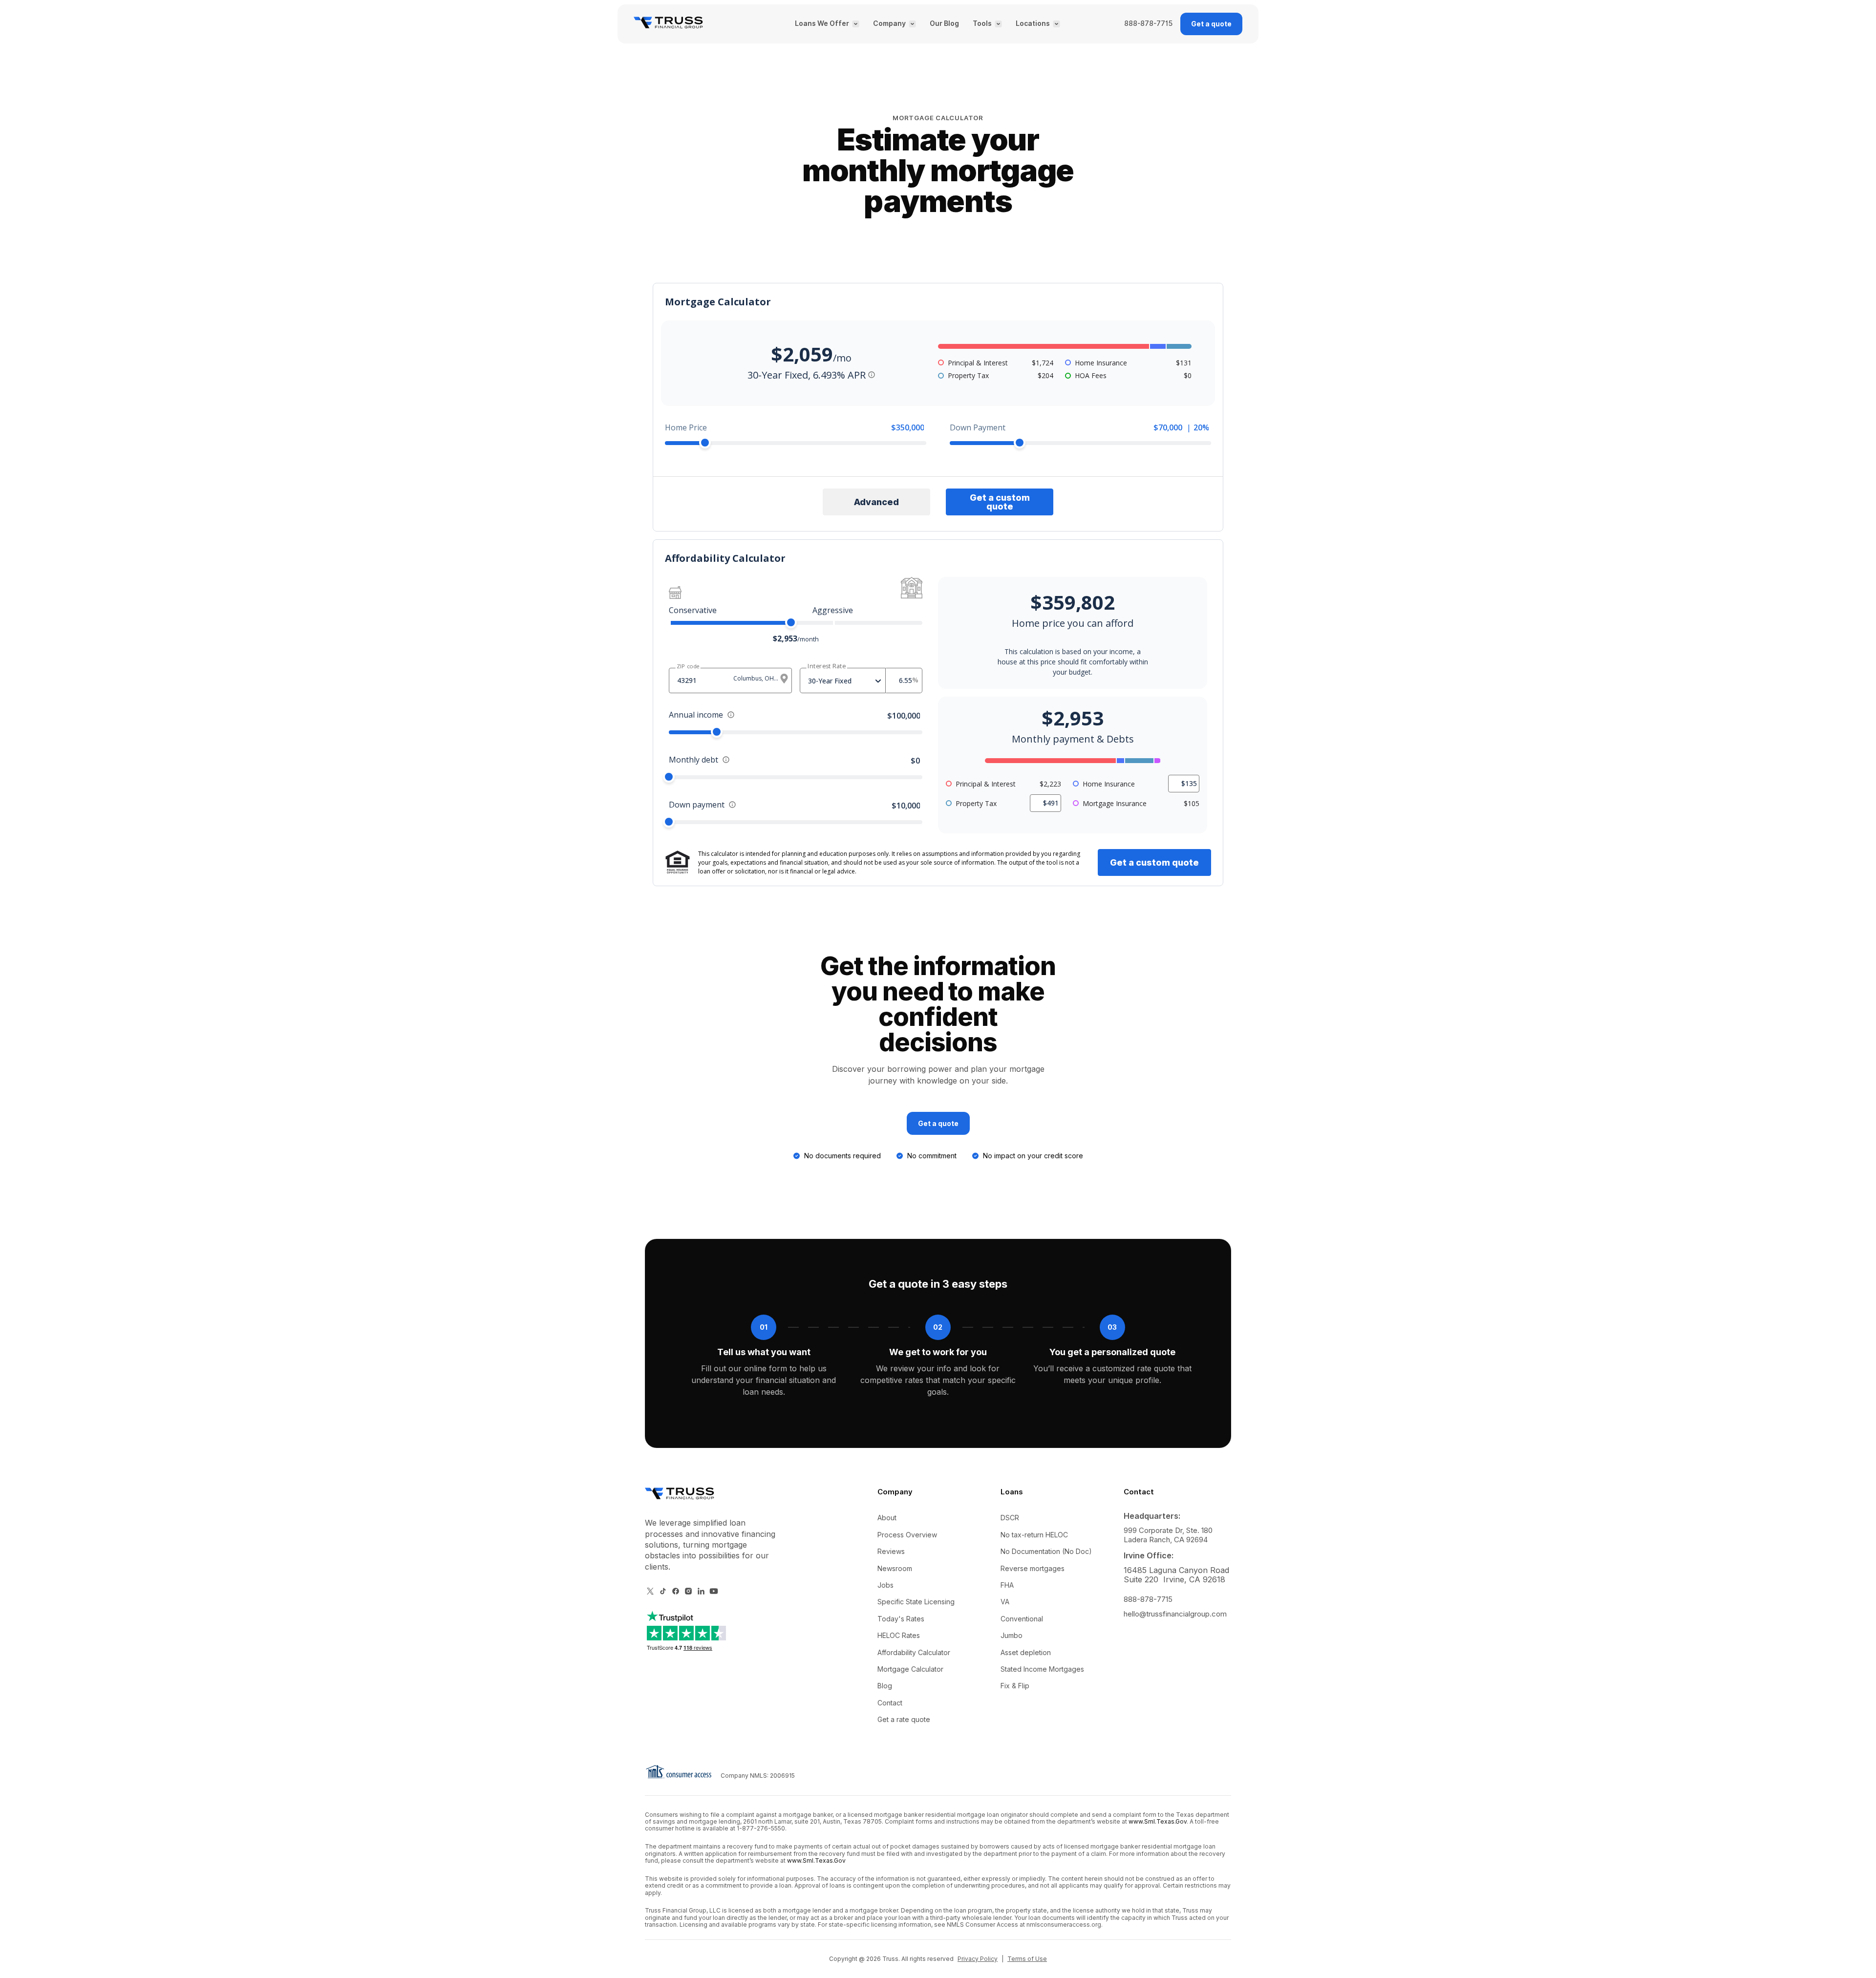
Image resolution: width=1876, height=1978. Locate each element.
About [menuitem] (887, 1518)
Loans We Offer (822, 24)
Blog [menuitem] (885, 1686)
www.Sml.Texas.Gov (1158, 1821)
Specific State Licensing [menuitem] (916, 1602)
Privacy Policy (978, 1959)
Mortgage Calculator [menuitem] (910, 1669)
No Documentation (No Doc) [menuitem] (1046, 1551)
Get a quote (1211, 24)
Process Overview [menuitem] (907, 1535)
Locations (1033, 24)
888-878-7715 (1148, 24)
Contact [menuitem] (890, 1703)
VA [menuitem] (1005, 1602)
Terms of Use (1027, 1959)
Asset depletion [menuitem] (1026, 1652)
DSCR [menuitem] (1010, 1518)
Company (889, 24)
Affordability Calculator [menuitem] (914, 1652)
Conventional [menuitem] (1022, 1619)
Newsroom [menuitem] (895, 1568)
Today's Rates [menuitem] (901, 1619)
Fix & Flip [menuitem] (1015, 1686)
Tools (982, 24)
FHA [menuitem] (1007, 1585)
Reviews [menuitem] (891, 1551)
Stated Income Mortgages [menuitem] (1042, 1669)
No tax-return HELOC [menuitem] (1034, 1535)
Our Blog (944, 24)
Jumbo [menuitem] (1012, 1635)
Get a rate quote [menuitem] (904, 1719)
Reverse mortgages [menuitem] (1033, 1568)
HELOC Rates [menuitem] (899, 1635)
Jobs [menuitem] (885, 1585)
